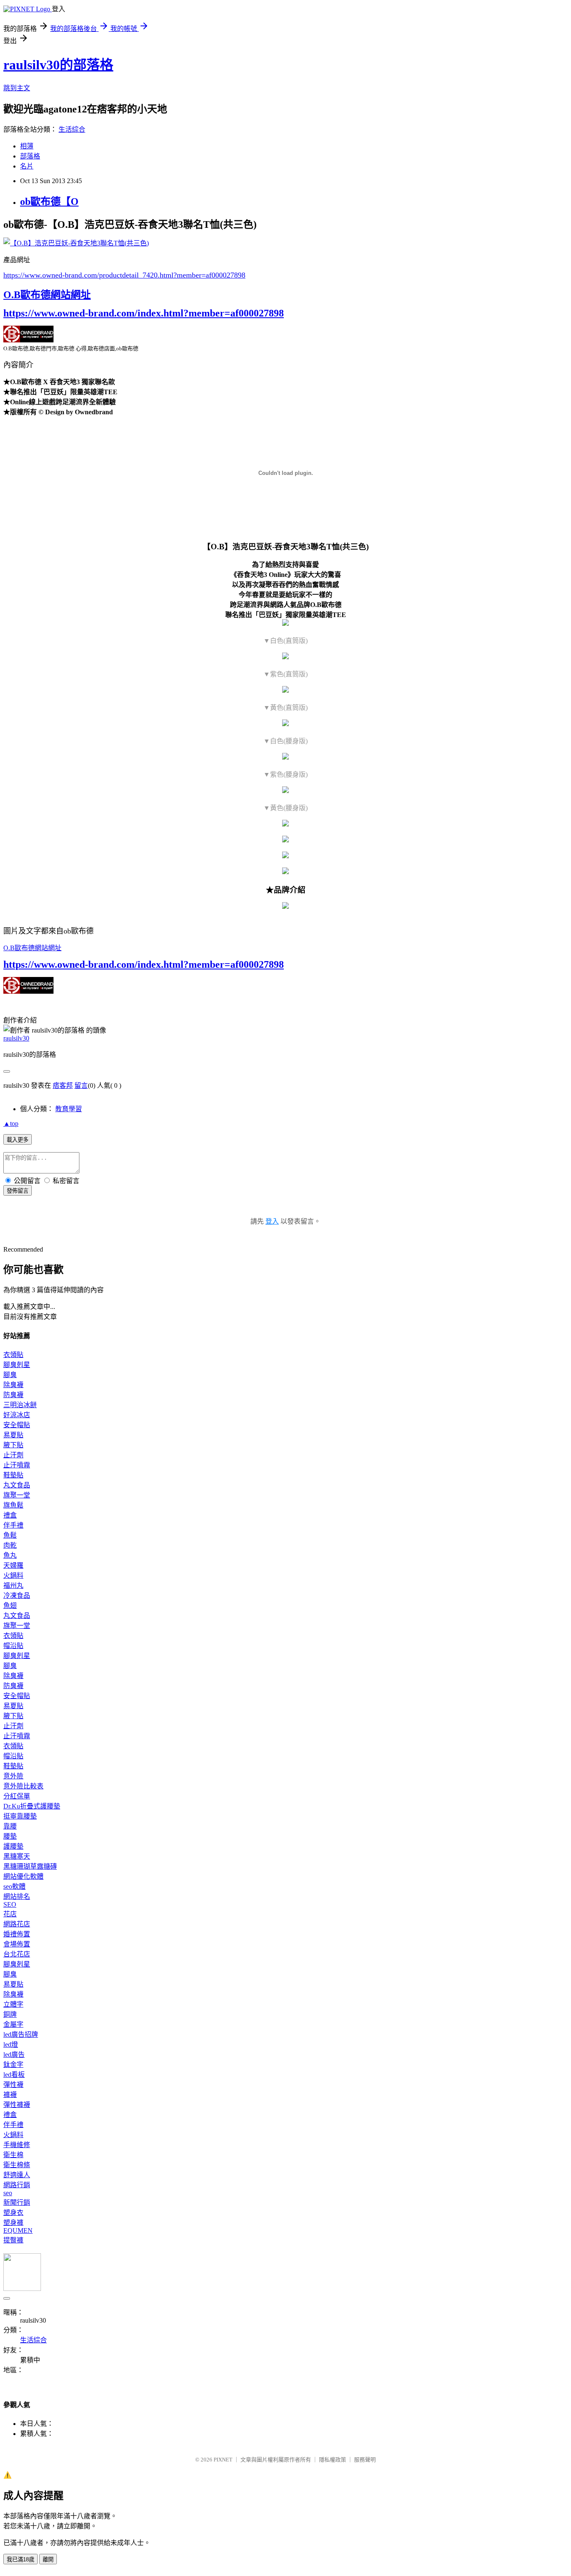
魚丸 (10, 1555)
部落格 (30, 156)
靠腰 (10, 1826)
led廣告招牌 (21, 2034)
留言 (81, 1085)
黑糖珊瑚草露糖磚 (30, 1866)
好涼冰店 (17, 1415)
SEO (10, 1904)
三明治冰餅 (20, 1405)
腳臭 (10, 1375)
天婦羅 (13, 1565)
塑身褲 (13, 2223)
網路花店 (17, 1924)
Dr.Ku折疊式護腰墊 (32, 1806)
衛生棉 (13, 2155)
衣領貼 (13, 1355)
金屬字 (13, 2024)
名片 (27, 166)
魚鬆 (10, 1535)
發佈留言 (18, 1191)
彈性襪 (13, 2085)
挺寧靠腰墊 (20, 1816)
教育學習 (69, 1109)
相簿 (27, 146)
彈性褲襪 (17, 2105)
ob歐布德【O (49, 201)
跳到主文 (17, 88)
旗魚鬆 (13, 1505)
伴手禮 (13, 1525)
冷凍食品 (17, 1595)
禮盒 (10, 1515)
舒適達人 (17, 2175)
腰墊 (10, 1836)
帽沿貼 (13, 1646)
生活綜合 (72, 129)
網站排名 (17, 1896)
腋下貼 (13, 1445)
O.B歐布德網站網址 (47, 295)
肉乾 (10, 1545)
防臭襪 (13, 1395)
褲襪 (10, 2095)
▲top (11, 1123)
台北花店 (17, 1954)
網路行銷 (17, 2185)
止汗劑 (13, 1455)
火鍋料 (13, 1575)
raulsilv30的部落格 (58, 65)
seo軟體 (14, 1886)
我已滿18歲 (20, 2559)
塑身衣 (13, 2213)
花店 (10, 1914)
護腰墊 (13, 1846)
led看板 (14, 2075)
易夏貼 (13, 1435)
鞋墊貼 (13, 1475)
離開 (48, 2559)
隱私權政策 (333, 2460)
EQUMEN (18, 2230)
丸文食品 (17, 1485)
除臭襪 (13, 1385)
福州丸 (13, 1585)
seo (8, 2193)
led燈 (11, 2044)
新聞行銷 (17, 2202)
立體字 (13, 2004)
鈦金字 (13, 2065)
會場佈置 (17, 1944)
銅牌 (10, 2014)
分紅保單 (17, 1796)
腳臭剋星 (17, 1365)
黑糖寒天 (17, 1856)
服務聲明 (365, 2460)
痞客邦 (63, 1085)
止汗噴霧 (17, 1465)
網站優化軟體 (23, 1876)
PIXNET (223, 2460)
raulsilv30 (16, 1038)
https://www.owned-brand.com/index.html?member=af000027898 (144, 313)
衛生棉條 (17, 2165)
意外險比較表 (23, 1786)
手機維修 (17, 2145)
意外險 (13, 1776)
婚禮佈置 (17, 1934)
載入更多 (18, 1140)
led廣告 (14, 2054)
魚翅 (10, 1606)
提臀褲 (13, 2240)
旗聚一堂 (17, 1495)
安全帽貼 (17, 1425)
